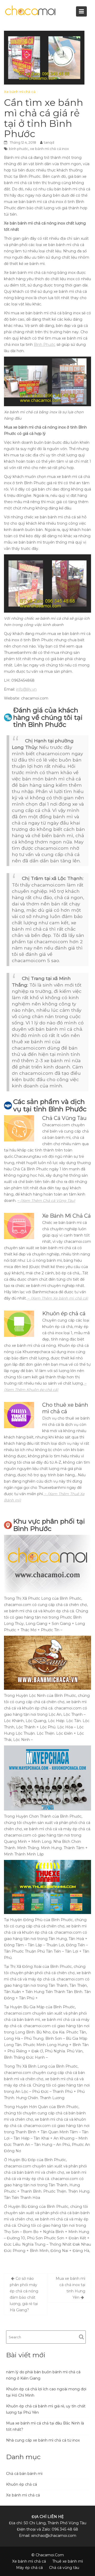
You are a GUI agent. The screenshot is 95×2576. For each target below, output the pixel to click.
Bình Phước (45, 345)
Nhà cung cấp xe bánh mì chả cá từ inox (43, 2440)
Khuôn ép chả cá (22, 2484)
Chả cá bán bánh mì (24, 2474)
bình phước (19, 149)
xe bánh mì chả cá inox (49, 149)
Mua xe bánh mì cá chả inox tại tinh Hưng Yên (70, 2288)
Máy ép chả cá (29, 2568)
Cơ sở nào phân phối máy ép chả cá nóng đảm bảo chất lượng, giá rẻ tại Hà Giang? (24, 2294)
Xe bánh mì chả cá (20, 92)
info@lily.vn (26, 689)
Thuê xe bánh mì (68, 2561)
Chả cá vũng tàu (64, 2568)
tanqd (49, 142)
